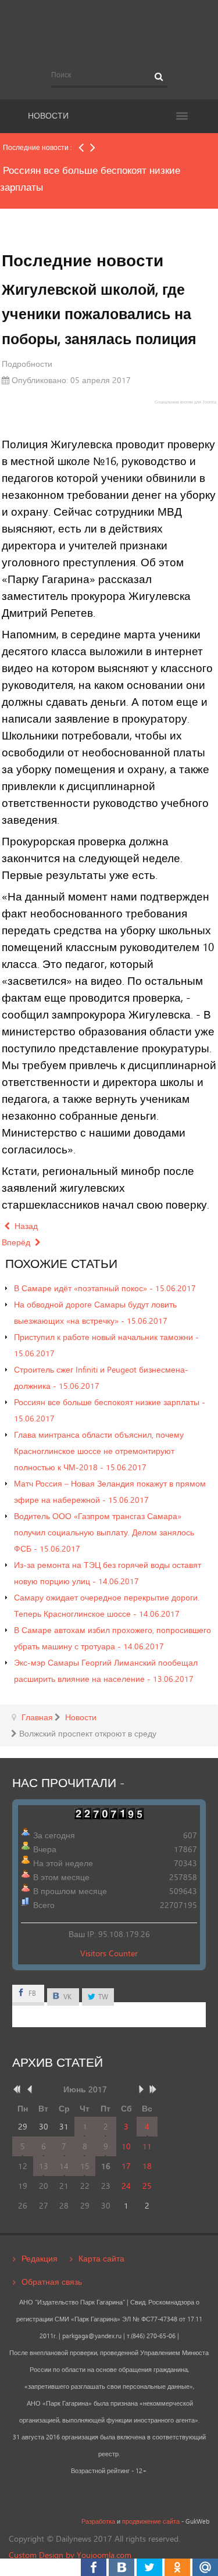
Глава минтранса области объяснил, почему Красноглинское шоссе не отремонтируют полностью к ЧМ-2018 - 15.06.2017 (99, 1451)
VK (67, 1997)
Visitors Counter (109, 1953)
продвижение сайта (151, 2521)
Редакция (40, 2258)
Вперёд (17, 1242)
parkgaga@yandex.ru (92, 2336)
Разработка (98, 2521)
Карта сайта (101, 2258)
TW (102, 1997)
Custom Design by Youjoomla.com (70, 2555)
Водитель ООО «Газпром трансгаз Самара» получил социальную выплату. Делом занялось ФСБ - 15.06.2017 (104, 1532)
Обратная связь (52, 2282)
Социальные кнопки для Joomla (185, 402)
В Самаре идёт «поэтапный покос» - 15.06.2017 (105, 1288)
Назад (25, 1226)
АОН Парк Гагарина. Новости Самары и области (109, 31)
